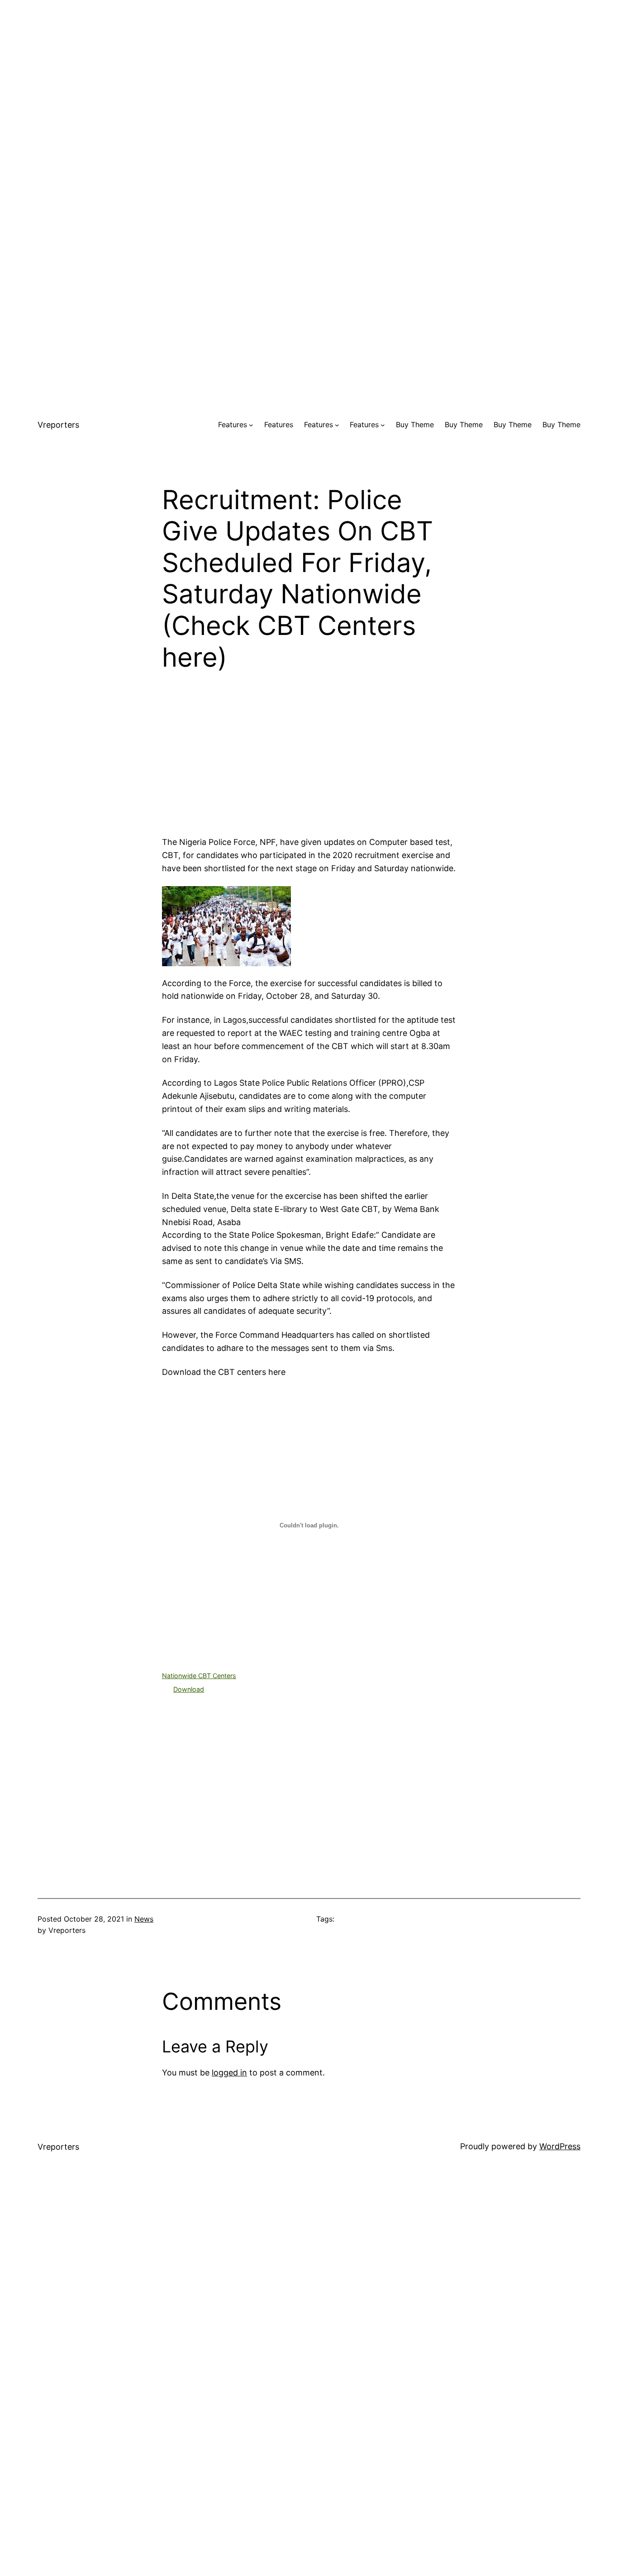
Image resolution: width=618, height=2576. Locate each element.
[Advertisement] (309, 63)
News (144, 1919)
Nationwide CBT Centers (199, 1676)
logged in (229, 2073)
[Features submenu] (251, 425)
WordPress (560, 2146)
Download (189, 1689)
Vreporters (58, 425)
